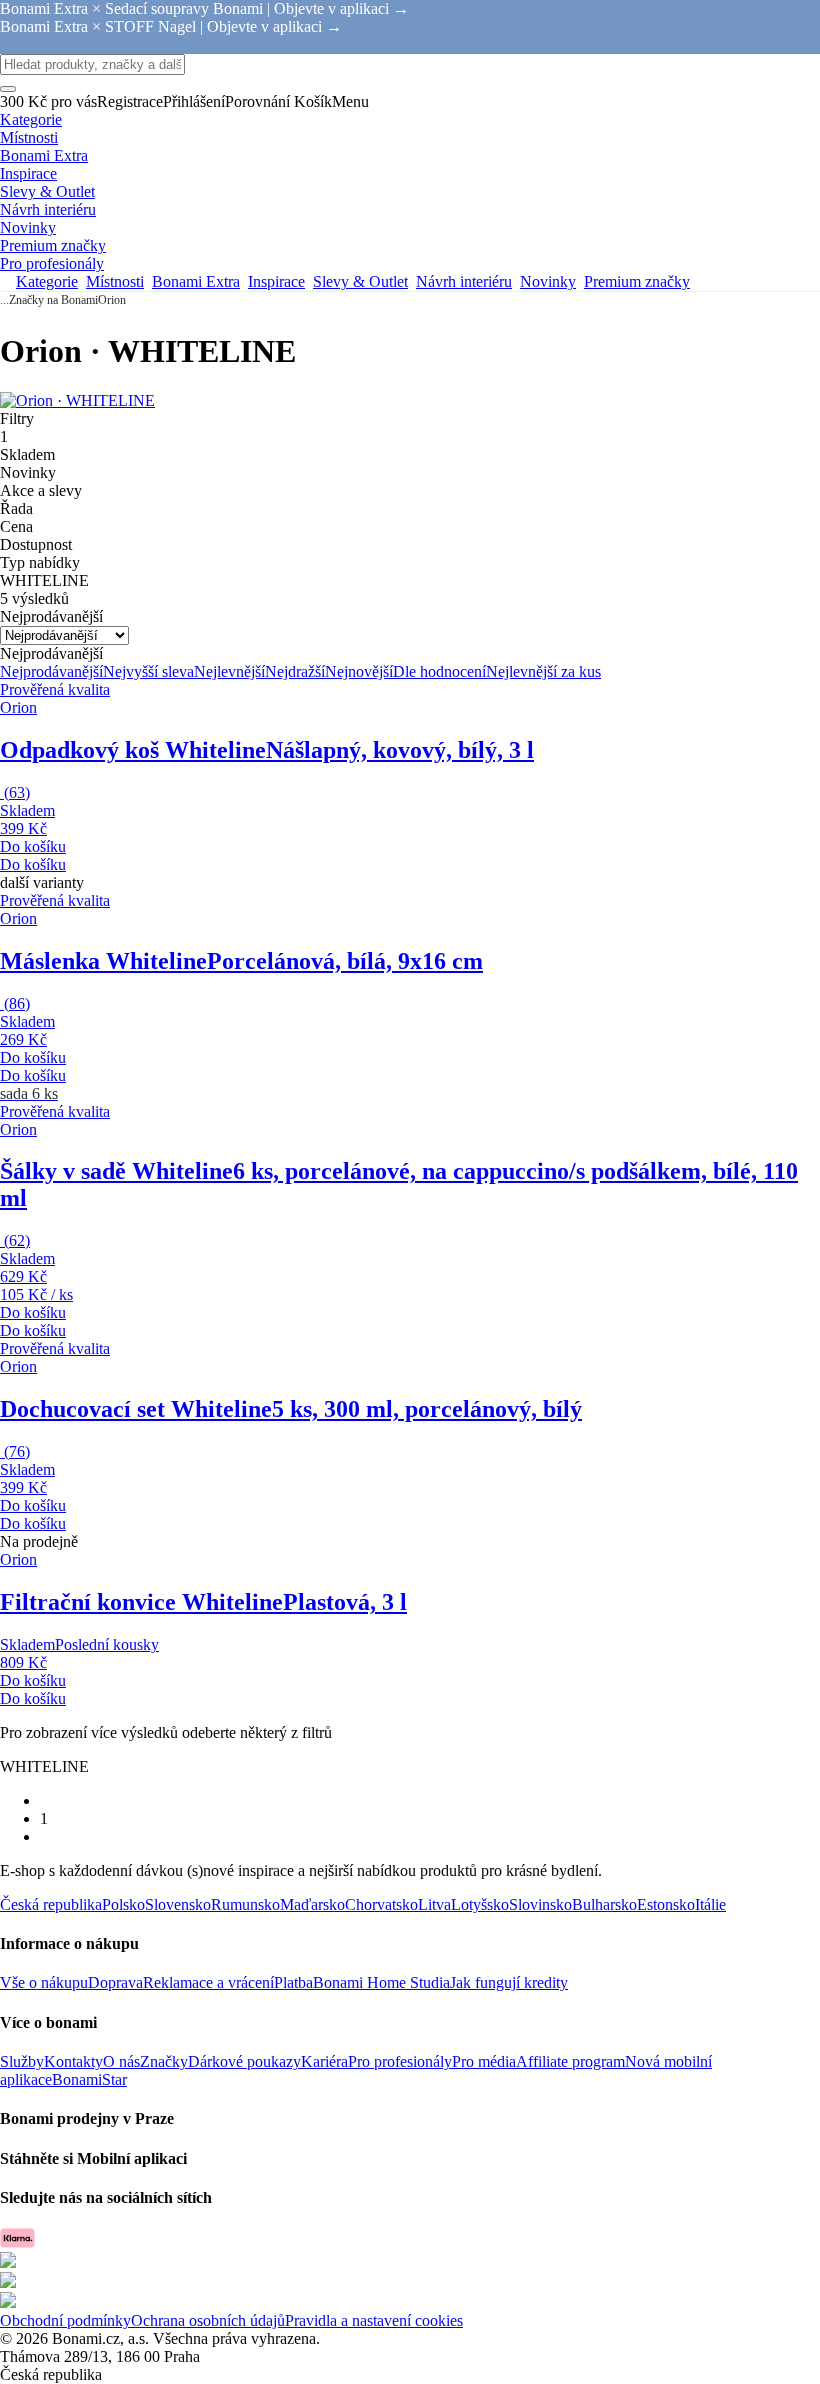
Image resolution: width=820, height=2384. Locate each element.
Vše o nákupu (44, 1982)
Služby (22, 2061)
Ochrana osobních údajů (208, 2320)
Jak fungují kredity (509, 1982)
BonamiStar (89, 2079)
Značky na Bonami (53, 300)
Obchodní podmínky (65, 2320)
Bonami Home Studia (381, 1982)
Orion (112, 300)
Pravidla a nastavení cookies (374, 2320)
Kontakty (73, 2061)
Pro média (484, 2061)
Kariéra (324, 2061)
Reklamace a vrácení (208, 1982)
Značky (164, 2061)
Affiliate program (570, 2061)
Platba (293, 1982)
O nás (121, 2061)
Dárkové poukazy (244, 2061)
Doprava (115, 1982)
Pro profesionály (400, 2061)
